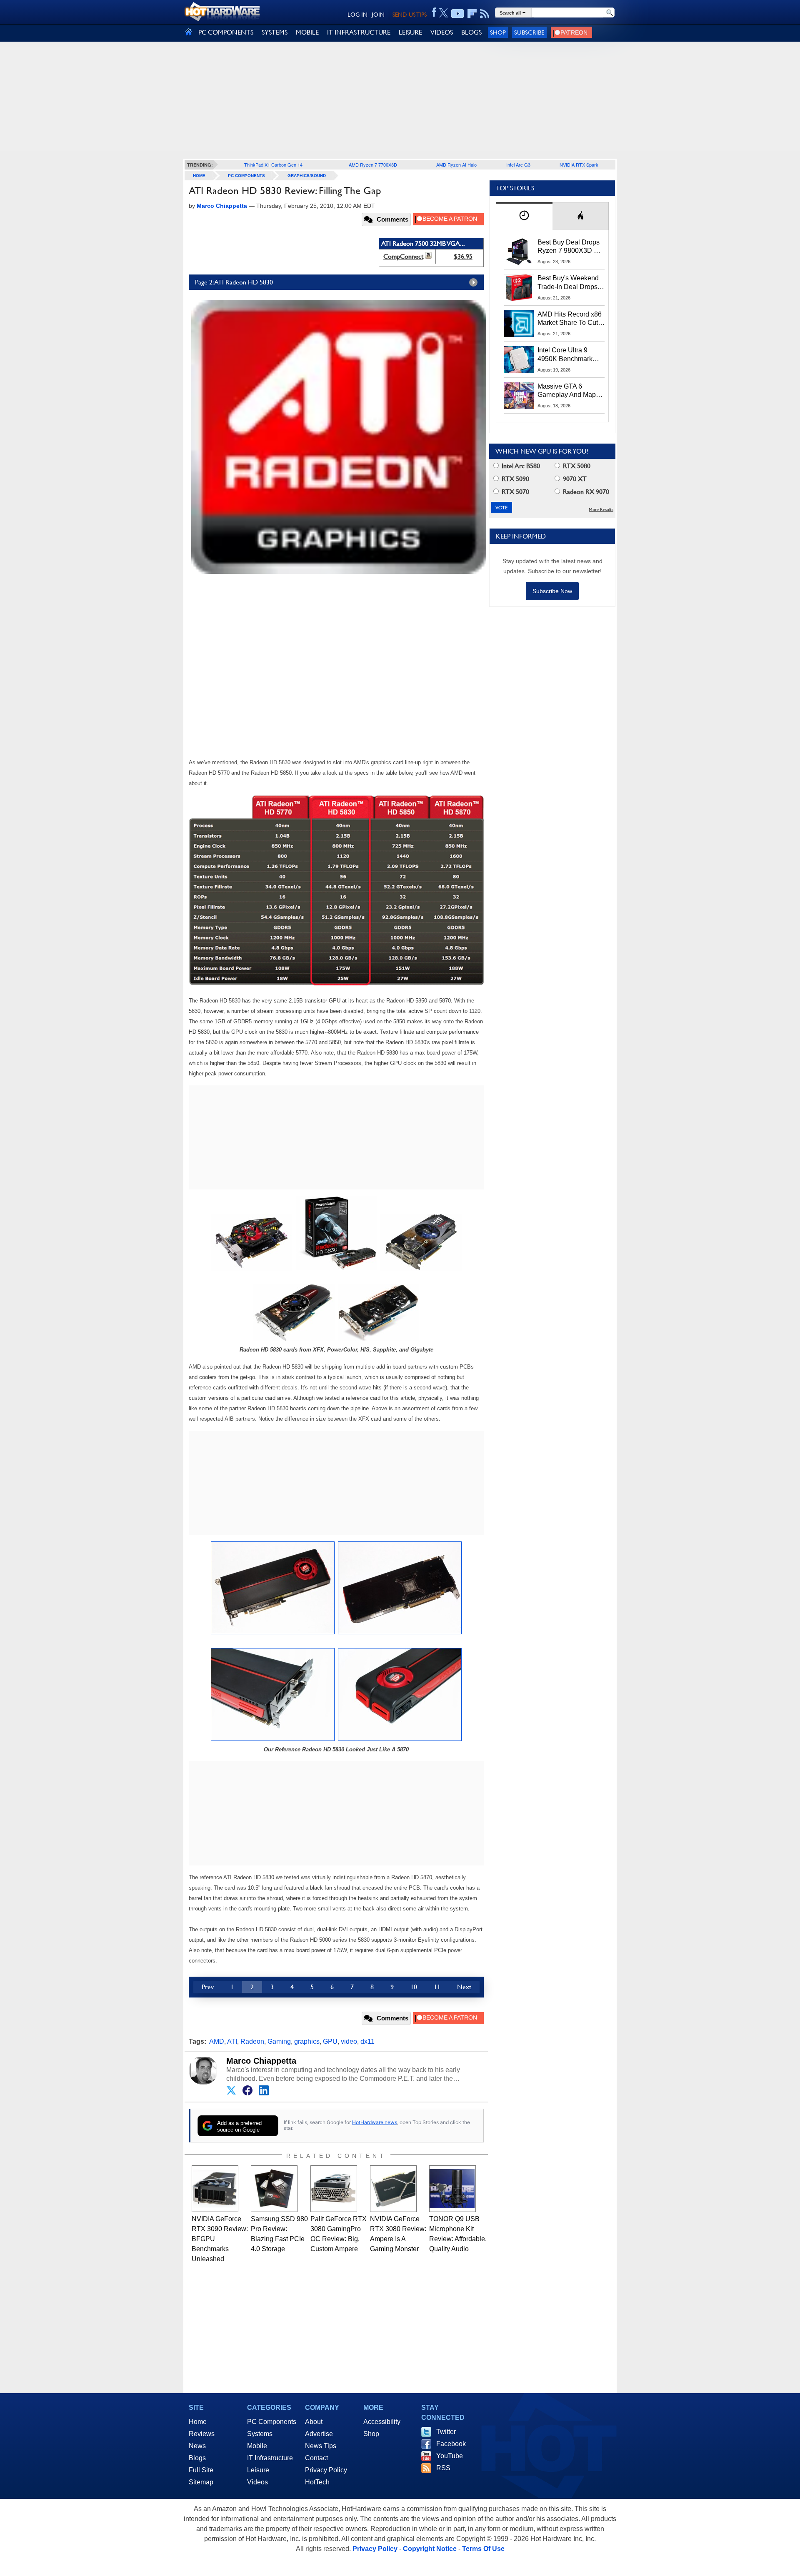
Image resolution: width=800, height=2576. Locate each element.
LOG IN (357, 15)
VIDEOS (442, 32)
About (314, 2422)
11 (437, 1987)
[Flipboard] (472, 14)
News (197, 2446)
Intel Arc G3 (518, 165)
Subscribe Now (552, 591)
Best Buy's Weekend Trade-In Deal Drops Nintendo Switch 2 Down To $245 (568, 283)
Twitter (446, 2432)
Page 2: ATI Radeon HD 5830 (234, 282)
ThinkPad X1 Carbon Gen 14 (273, 165)
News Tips (321, 2446)
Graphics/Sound (307, 176)
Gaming (279, 2041)
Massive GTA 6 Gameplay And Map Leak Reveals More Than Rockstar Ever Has (567, 391)
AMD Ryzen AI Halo (456, 165)
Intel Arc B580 (520, 466)
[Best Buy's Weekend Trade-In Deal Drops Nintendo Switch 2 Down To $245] (519, 287)
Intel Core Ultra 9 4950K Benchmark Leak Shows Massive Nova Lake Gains (569, 355)
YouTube (450, 2456)
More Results (601, 510)
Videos (257, 2482)
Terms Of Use (483, 2549)
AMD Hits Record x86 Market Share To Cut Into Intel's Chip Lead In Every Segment (570, 319)
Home (198, 2422)
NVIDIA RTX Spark (579, 165)
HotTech (317, 2482)
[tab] (524, 216)
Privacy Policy (326, 2470)
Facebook (451, 2444)
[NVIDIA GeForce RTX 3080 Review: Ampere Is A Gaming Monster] (393, 2189)
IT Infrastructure (270, 2458)
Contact (316, 2458)
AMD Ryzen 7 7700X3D (373, 165)
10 (414, 1987)
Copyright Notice (430, 2549)
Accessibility (382, 2422)
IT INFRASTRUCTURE (359, 32)
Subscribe (529, 32)
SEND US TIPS (410, 15)
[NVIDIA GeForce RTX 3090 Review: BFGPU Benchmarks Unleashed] (215, 2189)
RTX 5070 (515, 492)
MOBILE (307, 32)
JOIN (378, 15)
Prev (208, 1987)
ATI (232, 2041)
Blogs (197, 2458)
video (349, 2041)
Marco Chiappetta (261, 2061)
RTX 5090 (515, 479)
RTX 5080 (576, 466)
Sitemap (201, 2482)
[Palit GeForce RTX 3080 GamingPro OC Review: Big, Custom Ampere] (334, 2189)
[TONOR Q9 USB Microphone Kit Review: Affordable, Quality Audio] (452, 2189)
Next (464, 1987)
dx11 (367, 2041)
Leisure (258, 2470)
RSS (443, 2468)
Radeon (252, 2041)
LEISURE (410, 32)
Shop (498, 32)
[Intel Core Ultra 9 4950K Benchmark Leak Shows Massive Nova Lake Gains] (519, 359)
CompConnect (403, 256)
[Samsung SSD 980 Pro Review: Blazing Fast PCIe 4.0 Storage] (274, 2189)
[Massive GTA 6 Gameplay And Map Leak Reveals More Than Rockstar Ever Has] (519, 396)
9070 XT (574, 479)
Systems (260, 2434)
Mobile (257, 2446)
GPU (330, 2041)
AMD (217, 2041)
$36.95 (463, 256)
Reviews (202, 2434)
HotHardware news (375, 2122)
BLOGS (471, 32)
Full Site (201, 2470)
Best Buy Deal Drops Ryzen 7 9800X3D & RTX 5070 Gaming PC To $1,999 (571, 247)
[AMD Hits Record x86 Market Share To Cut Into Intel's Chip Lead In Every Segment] (519, 324)
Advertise (319, 2434)
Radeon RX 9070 (585, 492)
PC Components (246, 176)
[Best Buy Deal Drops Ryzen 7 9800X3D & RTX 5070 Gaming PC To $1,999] (519, 252)
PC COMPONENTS (226, 32)
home (199, 176)
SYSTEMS (275, 32)
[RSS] (485, 14)
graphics (307, 2041)
